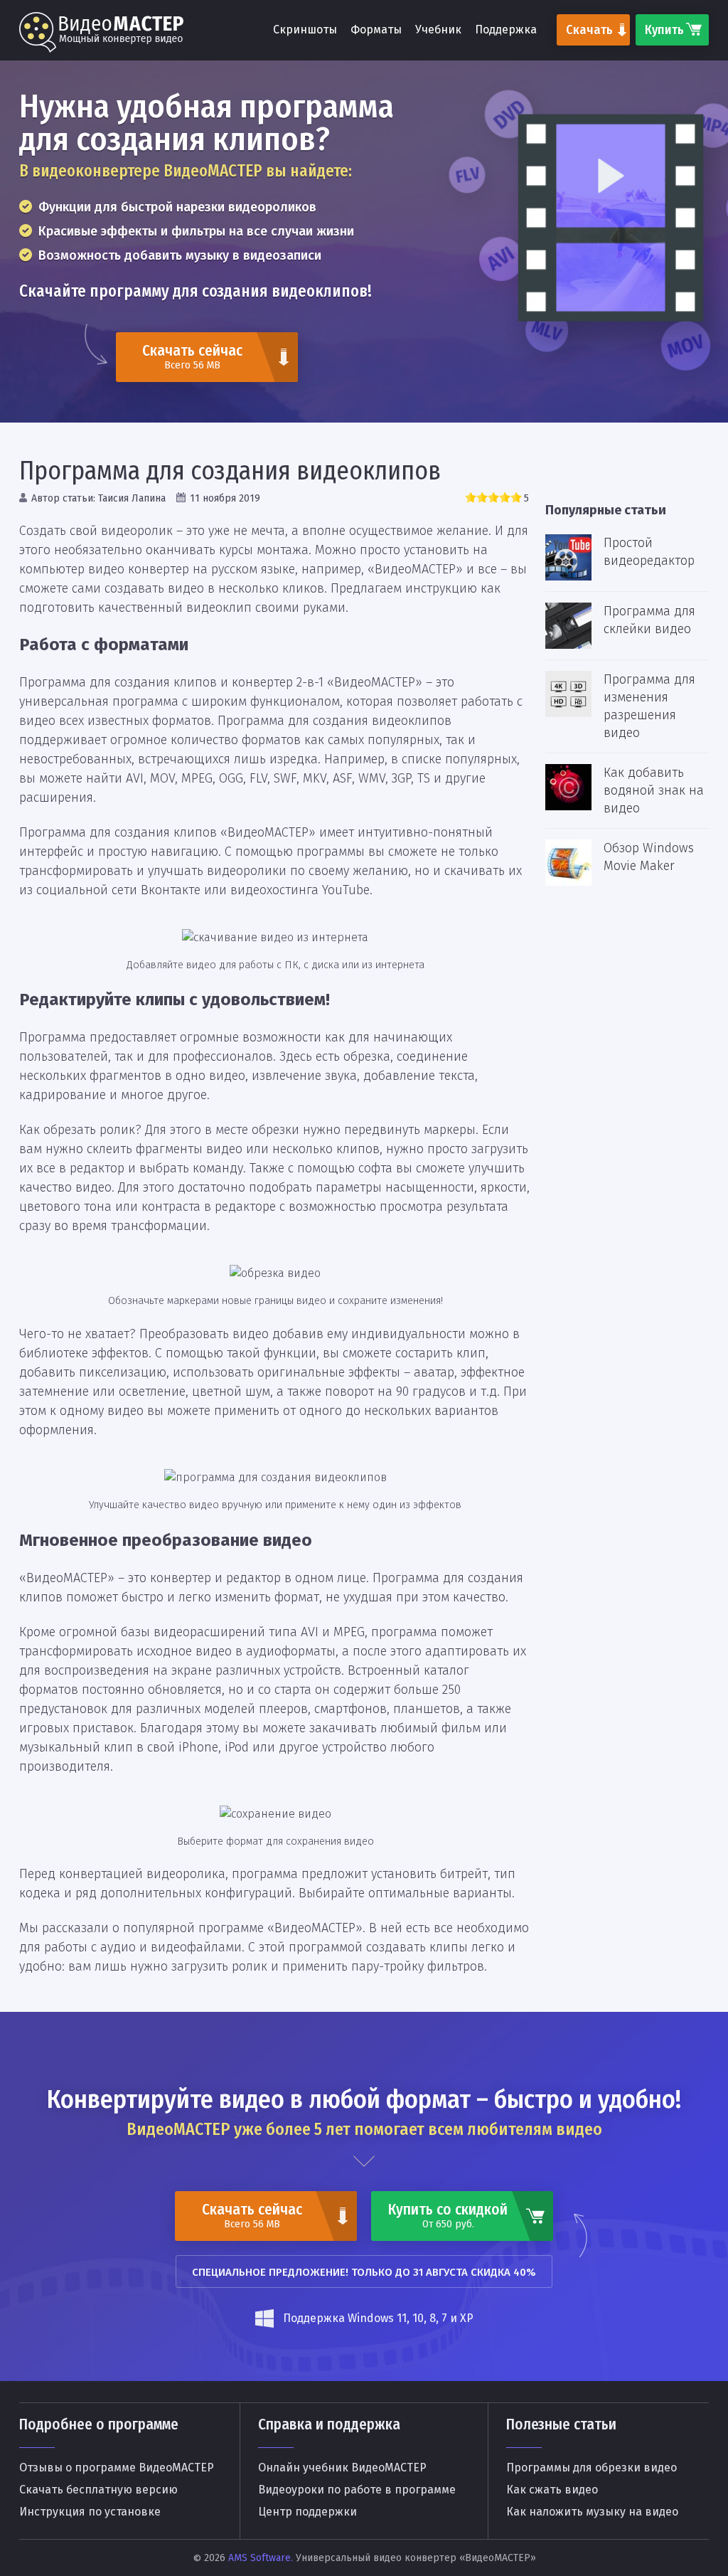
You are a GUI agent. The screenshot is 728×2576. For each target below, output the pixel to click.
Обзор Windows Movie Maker (649, 857)
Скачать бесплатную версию (98, 2490)
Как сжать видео (552, 2490)
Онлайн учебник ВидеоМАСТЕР (342, 2468)
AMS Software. (261, 2558)
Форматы (376, 30)
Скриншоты (305, 30)
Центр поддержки (307, 2512)
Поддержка (506, 30)
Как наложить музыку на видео (592, 2512)
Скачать (589, 30)
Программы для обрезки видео (591, 2468)
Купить (664, 30)
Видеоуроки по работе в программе (357, 2490)
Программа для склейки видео (649, 620)
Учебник (438, 30)
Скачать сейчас (192, 356)
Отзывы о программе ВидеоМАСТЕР (117, 2468)
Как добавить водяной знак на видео (654, 790)
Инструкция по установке (90, 2512)
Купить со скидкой (448, 2215)
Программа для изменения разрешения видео (649, 706)
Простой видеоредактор (649, 552)
